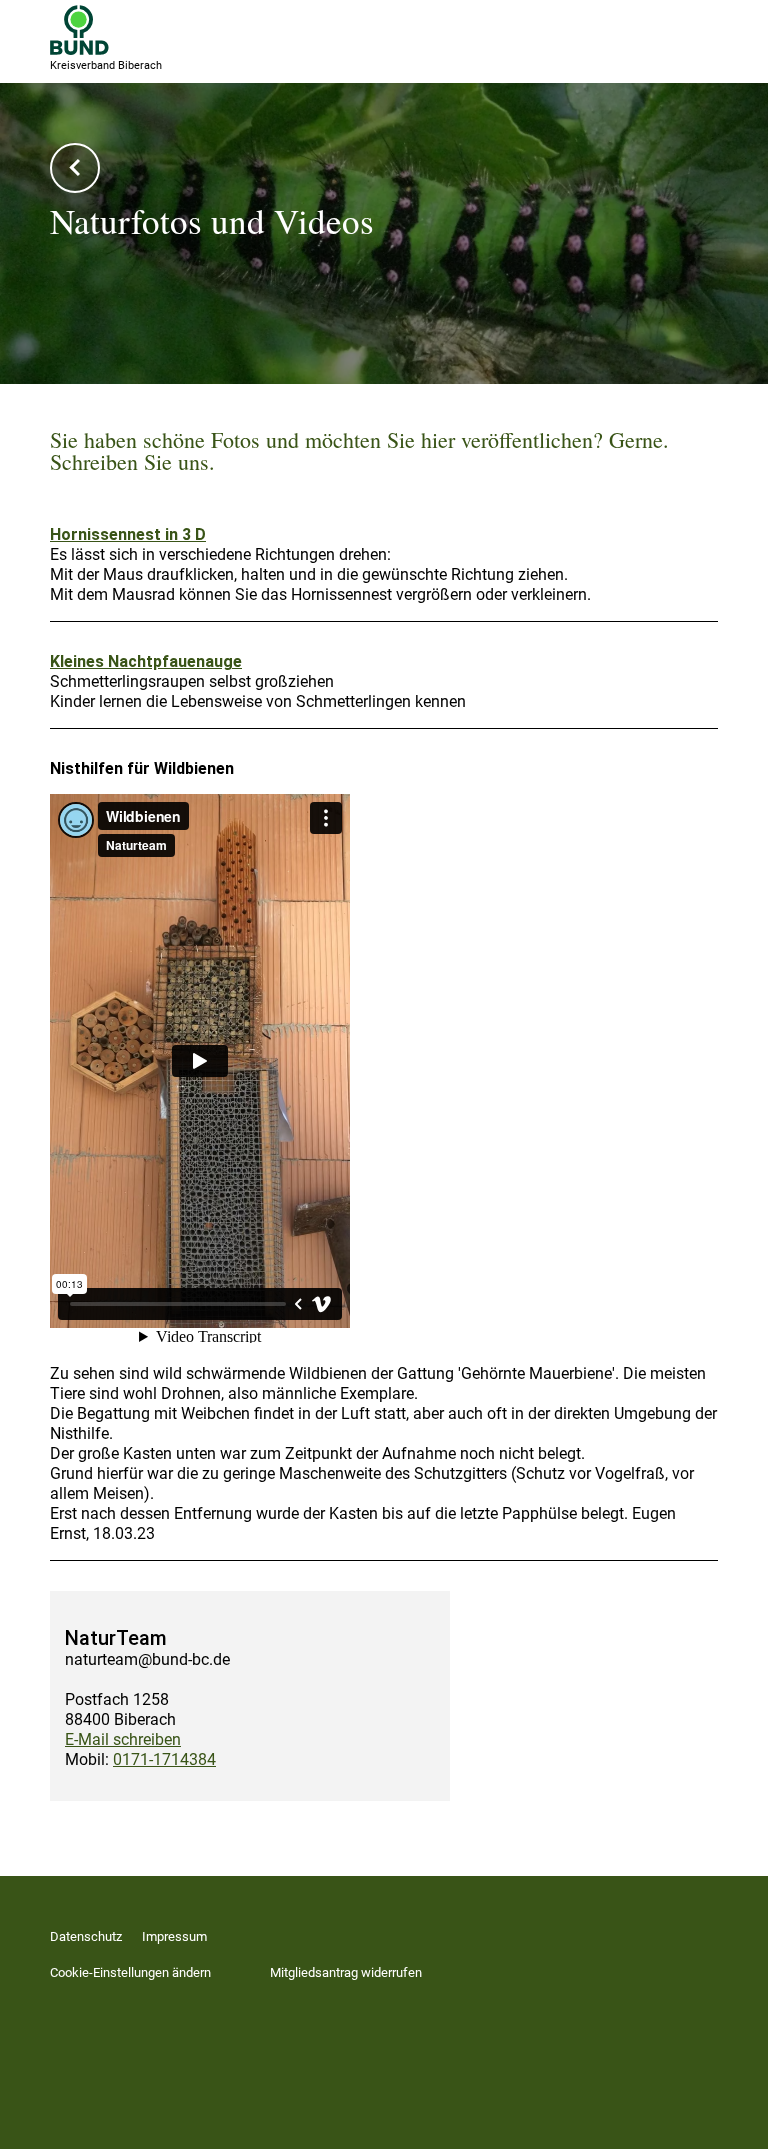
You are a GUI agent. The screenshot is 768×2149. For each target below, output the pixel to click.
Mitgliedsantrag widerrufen (346, 1972)
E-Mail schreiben (123, 1739)
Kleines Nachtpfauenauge (146, 661)
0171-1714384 (164, 1759)
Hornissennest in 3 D (128, 534)
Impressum (174, 1936)
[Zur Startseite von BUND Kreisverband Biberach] (79, 30)
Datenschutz (86, 1936)
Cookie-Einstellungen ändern (130, 1972)
